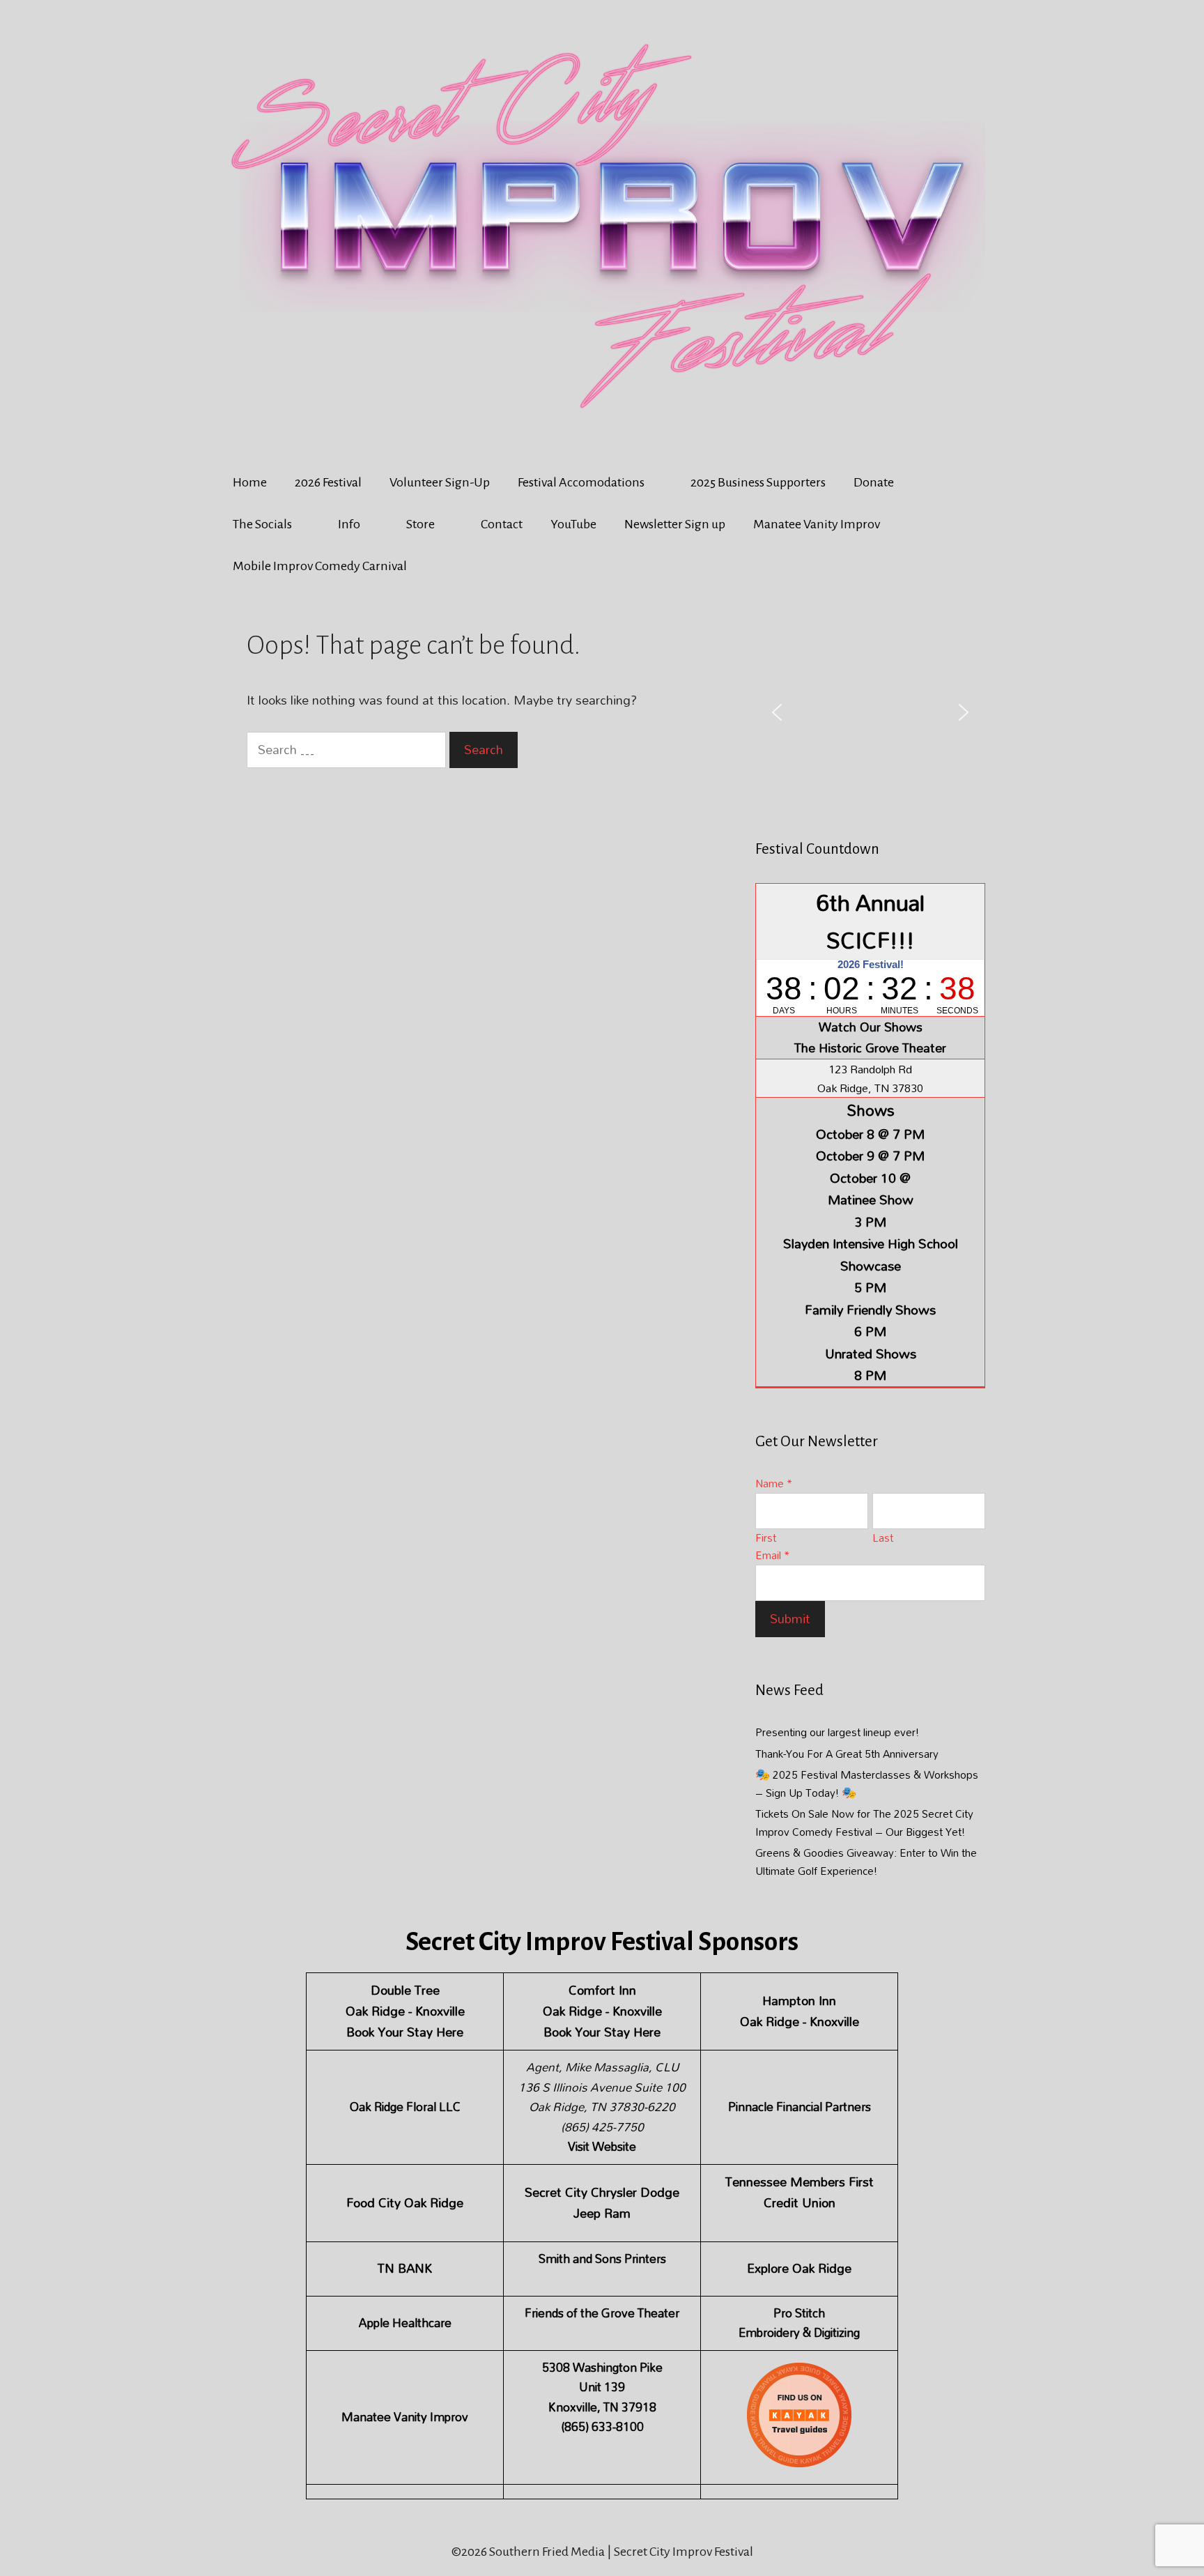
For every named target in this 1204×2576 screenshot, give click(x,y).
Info (349, 524)
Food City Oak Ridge (405, 2203)
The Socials (262, 524)
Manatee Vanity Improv (817, 524)
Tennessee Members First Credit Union (800, 2192)
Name (774, 1483)
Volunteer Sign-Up (440, 482)
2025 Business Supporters (758, 482)
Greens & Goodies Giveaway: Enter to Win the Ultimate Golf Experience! (866, 1862)
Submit (790, 1619)
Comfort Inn (602, 1990)
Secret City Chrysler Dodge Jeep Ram (602, 2203)
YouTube (573, 524)
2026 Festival (328, 482)
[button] (777, 712)
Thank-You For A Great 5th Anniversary (847, 1754)
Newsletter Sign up (675, 524)
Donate (874, 482)
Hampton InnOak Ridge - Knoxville (800, 2011)
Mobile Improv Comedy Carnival (320, 566)
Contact (502, 524)
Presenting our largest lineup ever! (837, 1732)
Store (420, 524)
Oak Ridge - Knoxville (405, 2011)
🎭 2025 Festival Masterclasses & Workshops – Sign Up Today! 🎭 (867, 1784)
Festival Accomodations (581, 482)
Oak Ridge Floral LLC (405, 2107)
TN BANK (405, 2268)
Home (250, 482)
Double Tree (405, 1990)
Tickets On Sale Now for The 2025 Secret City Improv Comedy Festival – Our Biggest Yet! (864, 1823)
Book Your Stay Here (405, 2032)
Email (772, 1555)
